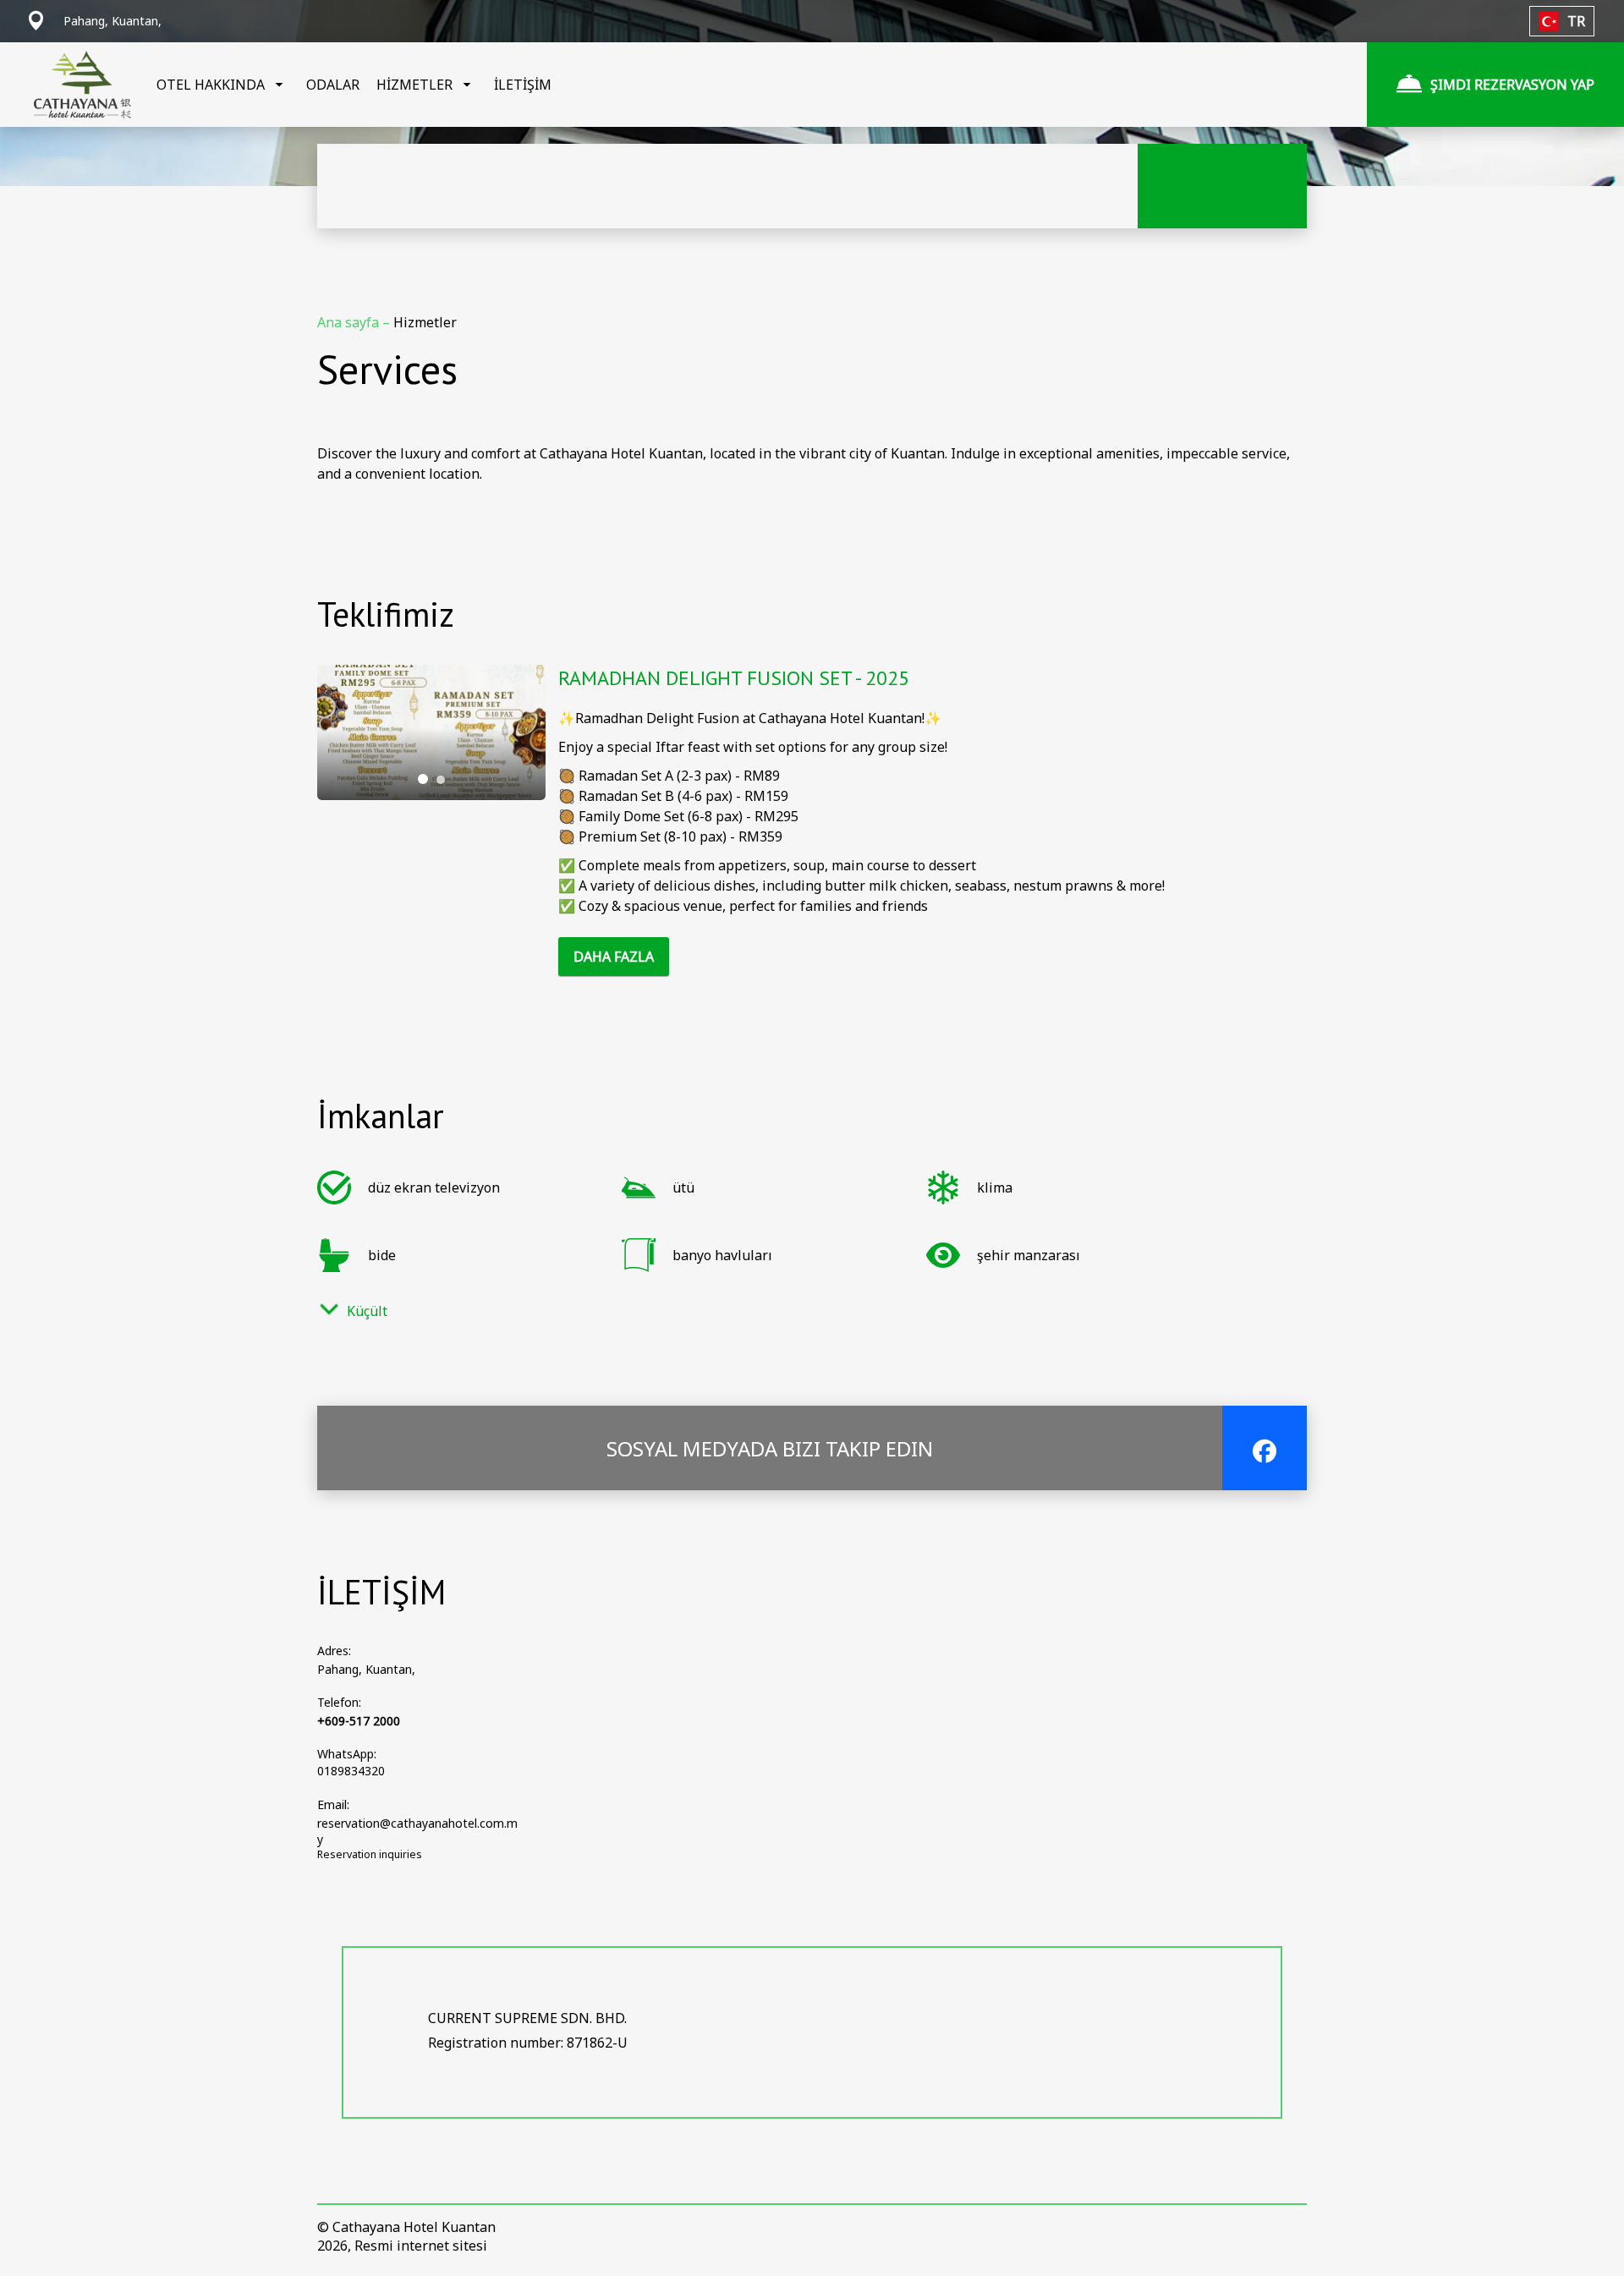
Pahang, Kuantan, (366, 1669)
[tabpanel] (431, 732)
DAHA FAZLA (614, 957)
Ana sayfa (350, 322)
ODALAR (333, 85)
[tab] (423, 779)
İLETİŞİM (523, 85)
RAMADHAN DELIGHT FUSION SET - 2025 (734, 678)
